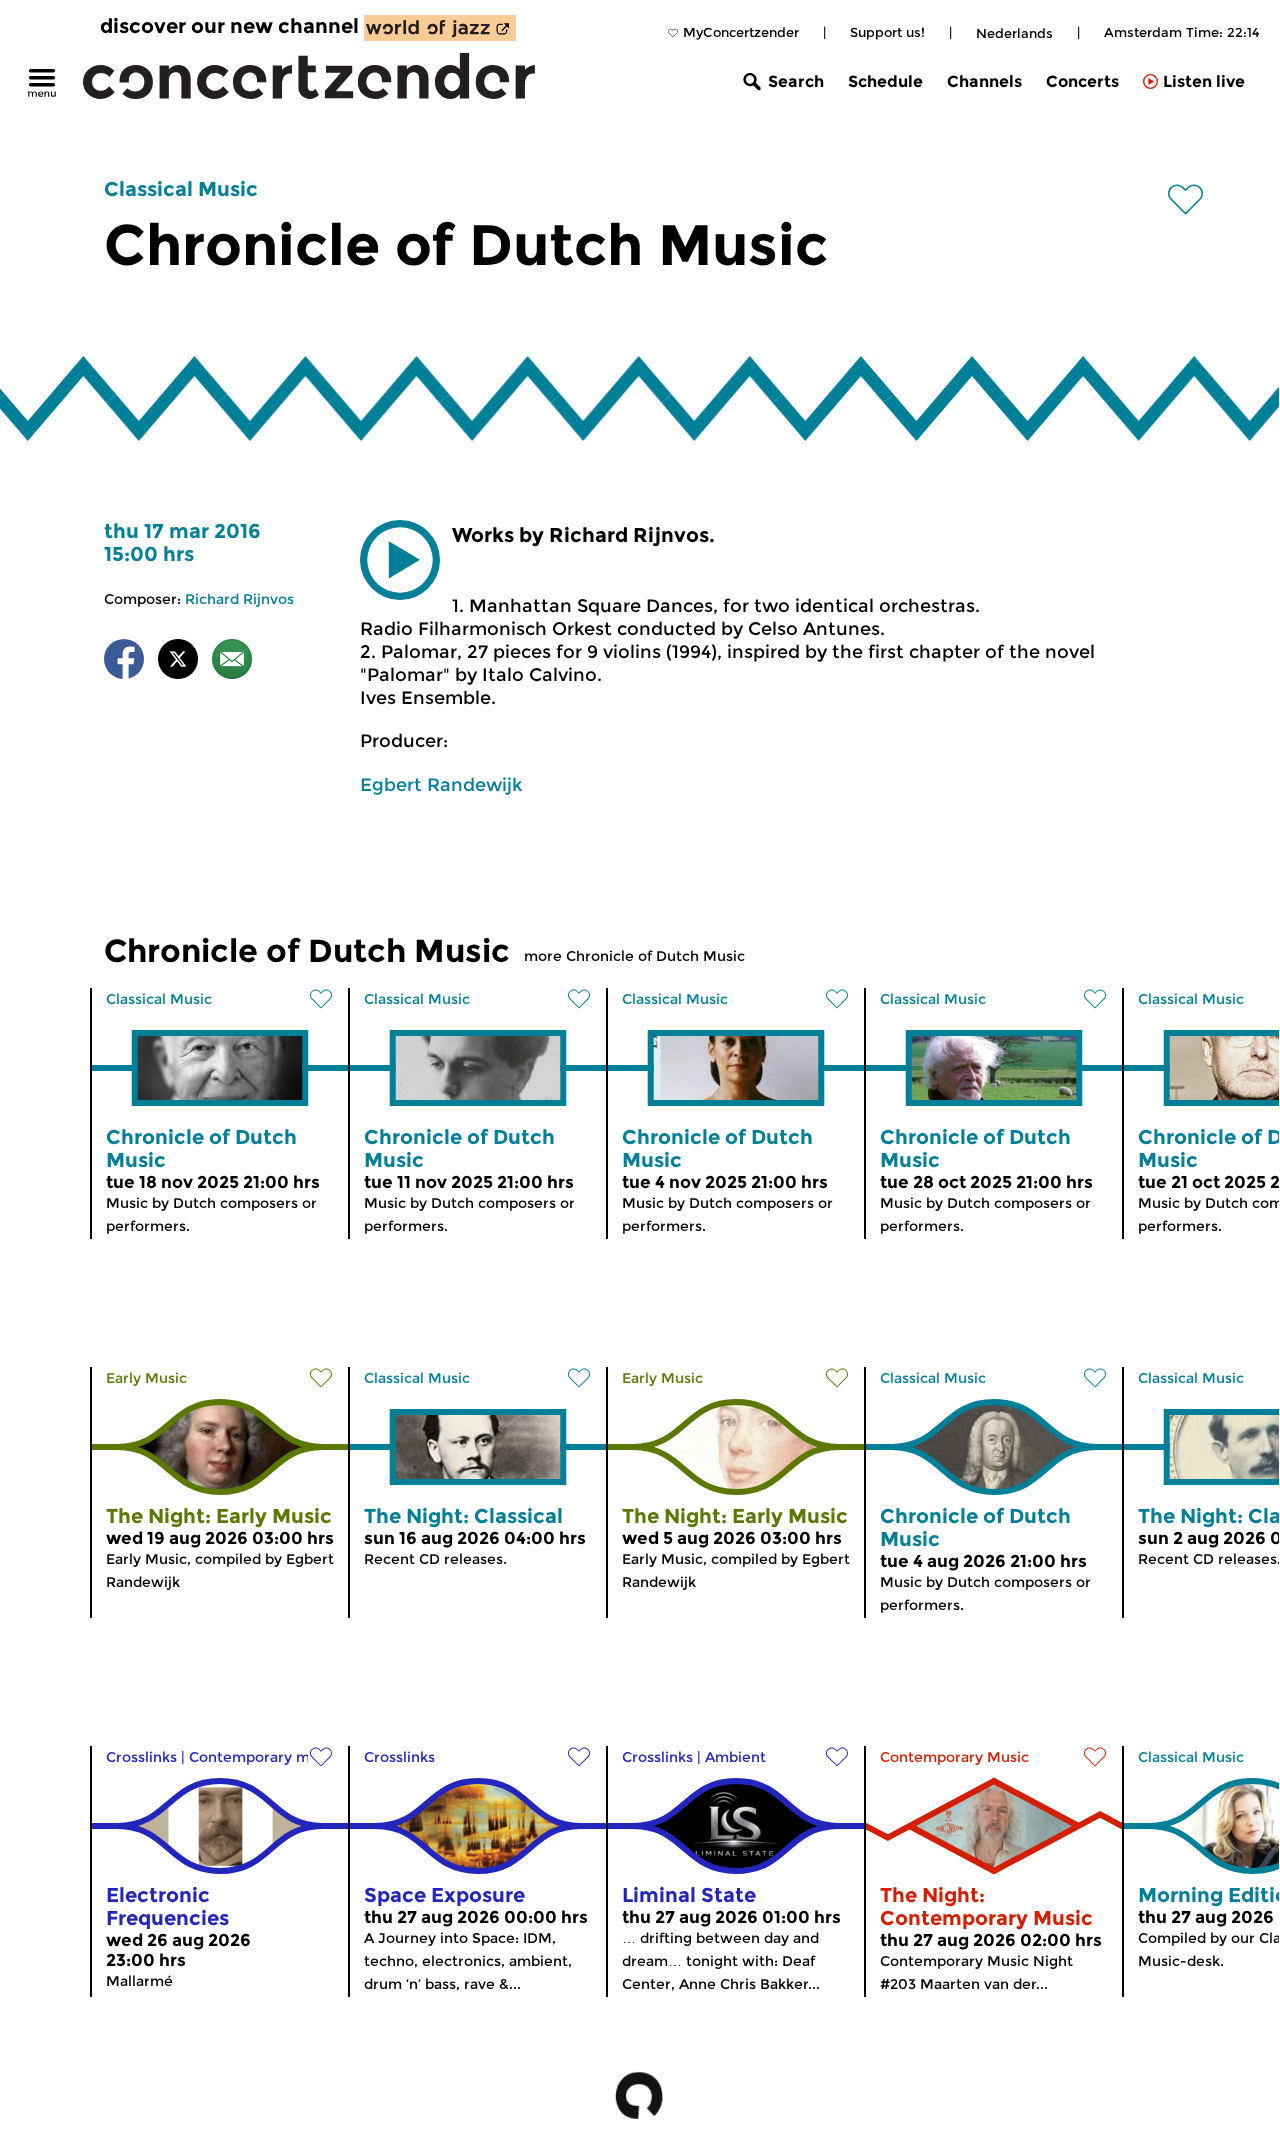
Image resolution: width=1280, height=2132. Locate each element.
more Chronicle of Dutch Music (634, 956)
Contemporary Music (954, 1757)
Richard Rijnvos (239, 599)
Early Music (146, 1378)
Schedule (885, 81)
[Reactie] (232, 662)
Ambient (735, 1757)
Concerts (1082, 81)
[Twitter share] (178, 662)
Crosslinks (141, 1757)
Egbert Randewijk (441, 785)
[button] (400, 560)
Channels (984, 81)
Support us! (887, 32)
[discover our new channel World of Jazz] (440, 28)
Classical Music (181, 189)
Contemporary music (263, 1757)
